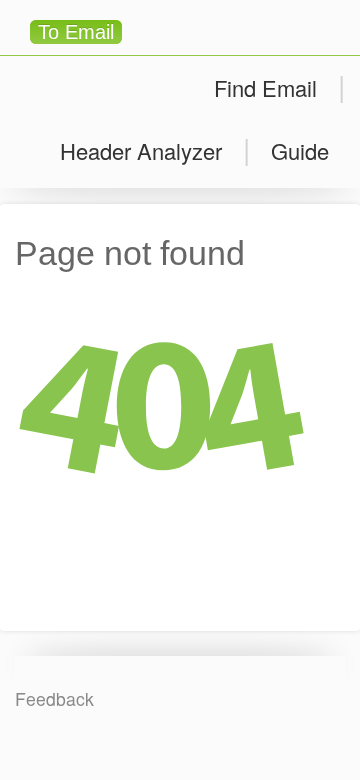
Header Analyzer (141, 150)
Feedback (54, 698)
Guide (300, 150)
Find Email (265, 87)
